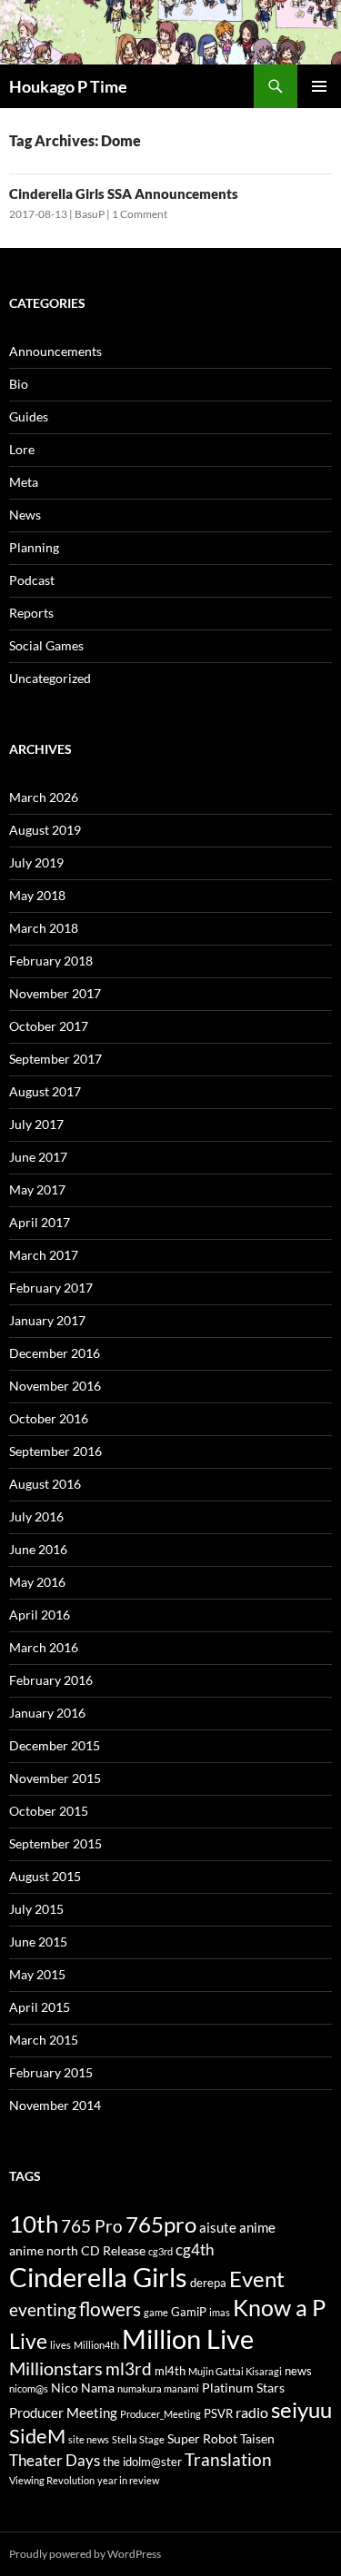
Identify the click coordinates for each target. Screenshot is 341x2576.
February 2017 (51, 1288)
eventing (43, 2309)
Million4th (96, 2345)
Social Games (46, 645)
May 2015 (37, 1974)
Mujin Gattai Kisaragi (235, 2371)
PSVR (218, 2414)
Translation (228, 2459)
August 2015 (45, 1876)
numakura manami (158, 2388)
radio (252, 2412)
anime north (44, 2250)
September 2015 (55, 1843)
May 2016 (37, 1582)
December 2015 (55, 1745)
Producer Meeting (63, 2413)
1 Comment (140, 214)
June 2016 (38, 1549)
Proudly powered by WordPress (85, 2554)
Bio (19, 384)
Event (257, 2279)
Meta (24, 482)
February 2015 (51, 2072)
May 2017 (37, 1189)
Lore (22, 449)
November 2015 (55, 1778)
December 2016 (55, 1353)
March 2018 (44, 928)
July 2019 (36, 862)
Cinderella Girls (98, 2277)
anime (257, 2227)
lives (60, 2345)
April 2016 (40, 1615)
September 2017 (55, 1059)
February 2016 (51, 1680)
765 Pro (92, 2226)
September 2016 (55, 1451)
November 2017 (55, 993)
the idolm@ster (142, 2462)
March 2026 (44, 797)
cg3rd (160, 2251)
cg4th (195, 2249)
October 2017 (49, 1026)
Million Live (188, 2339)
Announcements (55, 351)
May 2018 (37, 895)
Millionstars (56, 2368)
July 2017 (36, 1124)
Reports (31, 613)
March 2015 (44, 2040)
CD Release (113, 2250)
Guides (29, 416)
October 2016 (49, 1418)
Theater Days (55, 2460)
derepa (208, 2283)
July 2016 (36, 1516)
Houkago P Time (68, 86)
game (156, 2312)
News (25, 515)
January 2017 (47, 1320)
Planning (34, 547)
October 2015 (49, 1811)
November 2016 (55, 1386)
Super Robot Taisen (221, 2438)
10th (34, 2224)
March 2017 (44, 1255)
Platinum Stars (243, 2388)
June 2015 (38, 1942)
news (298, 2371)
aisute (218, 2227)
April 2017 (40, 1222)
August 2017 (45, 1091)
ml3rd (129, 2368)
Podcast (32, 580)
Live (28, 2341)
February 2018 (51, 961)
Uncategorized (50, 678)
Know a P (279, 2308)
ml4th (170, 2371)
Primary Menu (319, 86)
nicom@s (29, 2388)
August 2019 (45, 830)
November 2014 (55, 2105)
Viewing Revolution (52, 2480)
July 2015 (36, 1909)
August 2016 (45, 1484)
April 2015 (40, 2007)
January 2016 (47, 1713)
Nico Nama (83, 2388)
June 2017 (38, 1157)
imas (220, 2312)
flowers (110, 2308)
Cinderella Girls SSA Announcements (124, 193)
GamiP (189, 2312)
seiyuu (301, 2410)
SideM (37, 2436)
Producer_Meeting (160, 2414)
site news (89, 2439)
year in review (128, 2480)
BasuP (90, 214)
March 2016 (44, 1647)
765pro (161, 2224)
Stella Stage (138, 2439)
